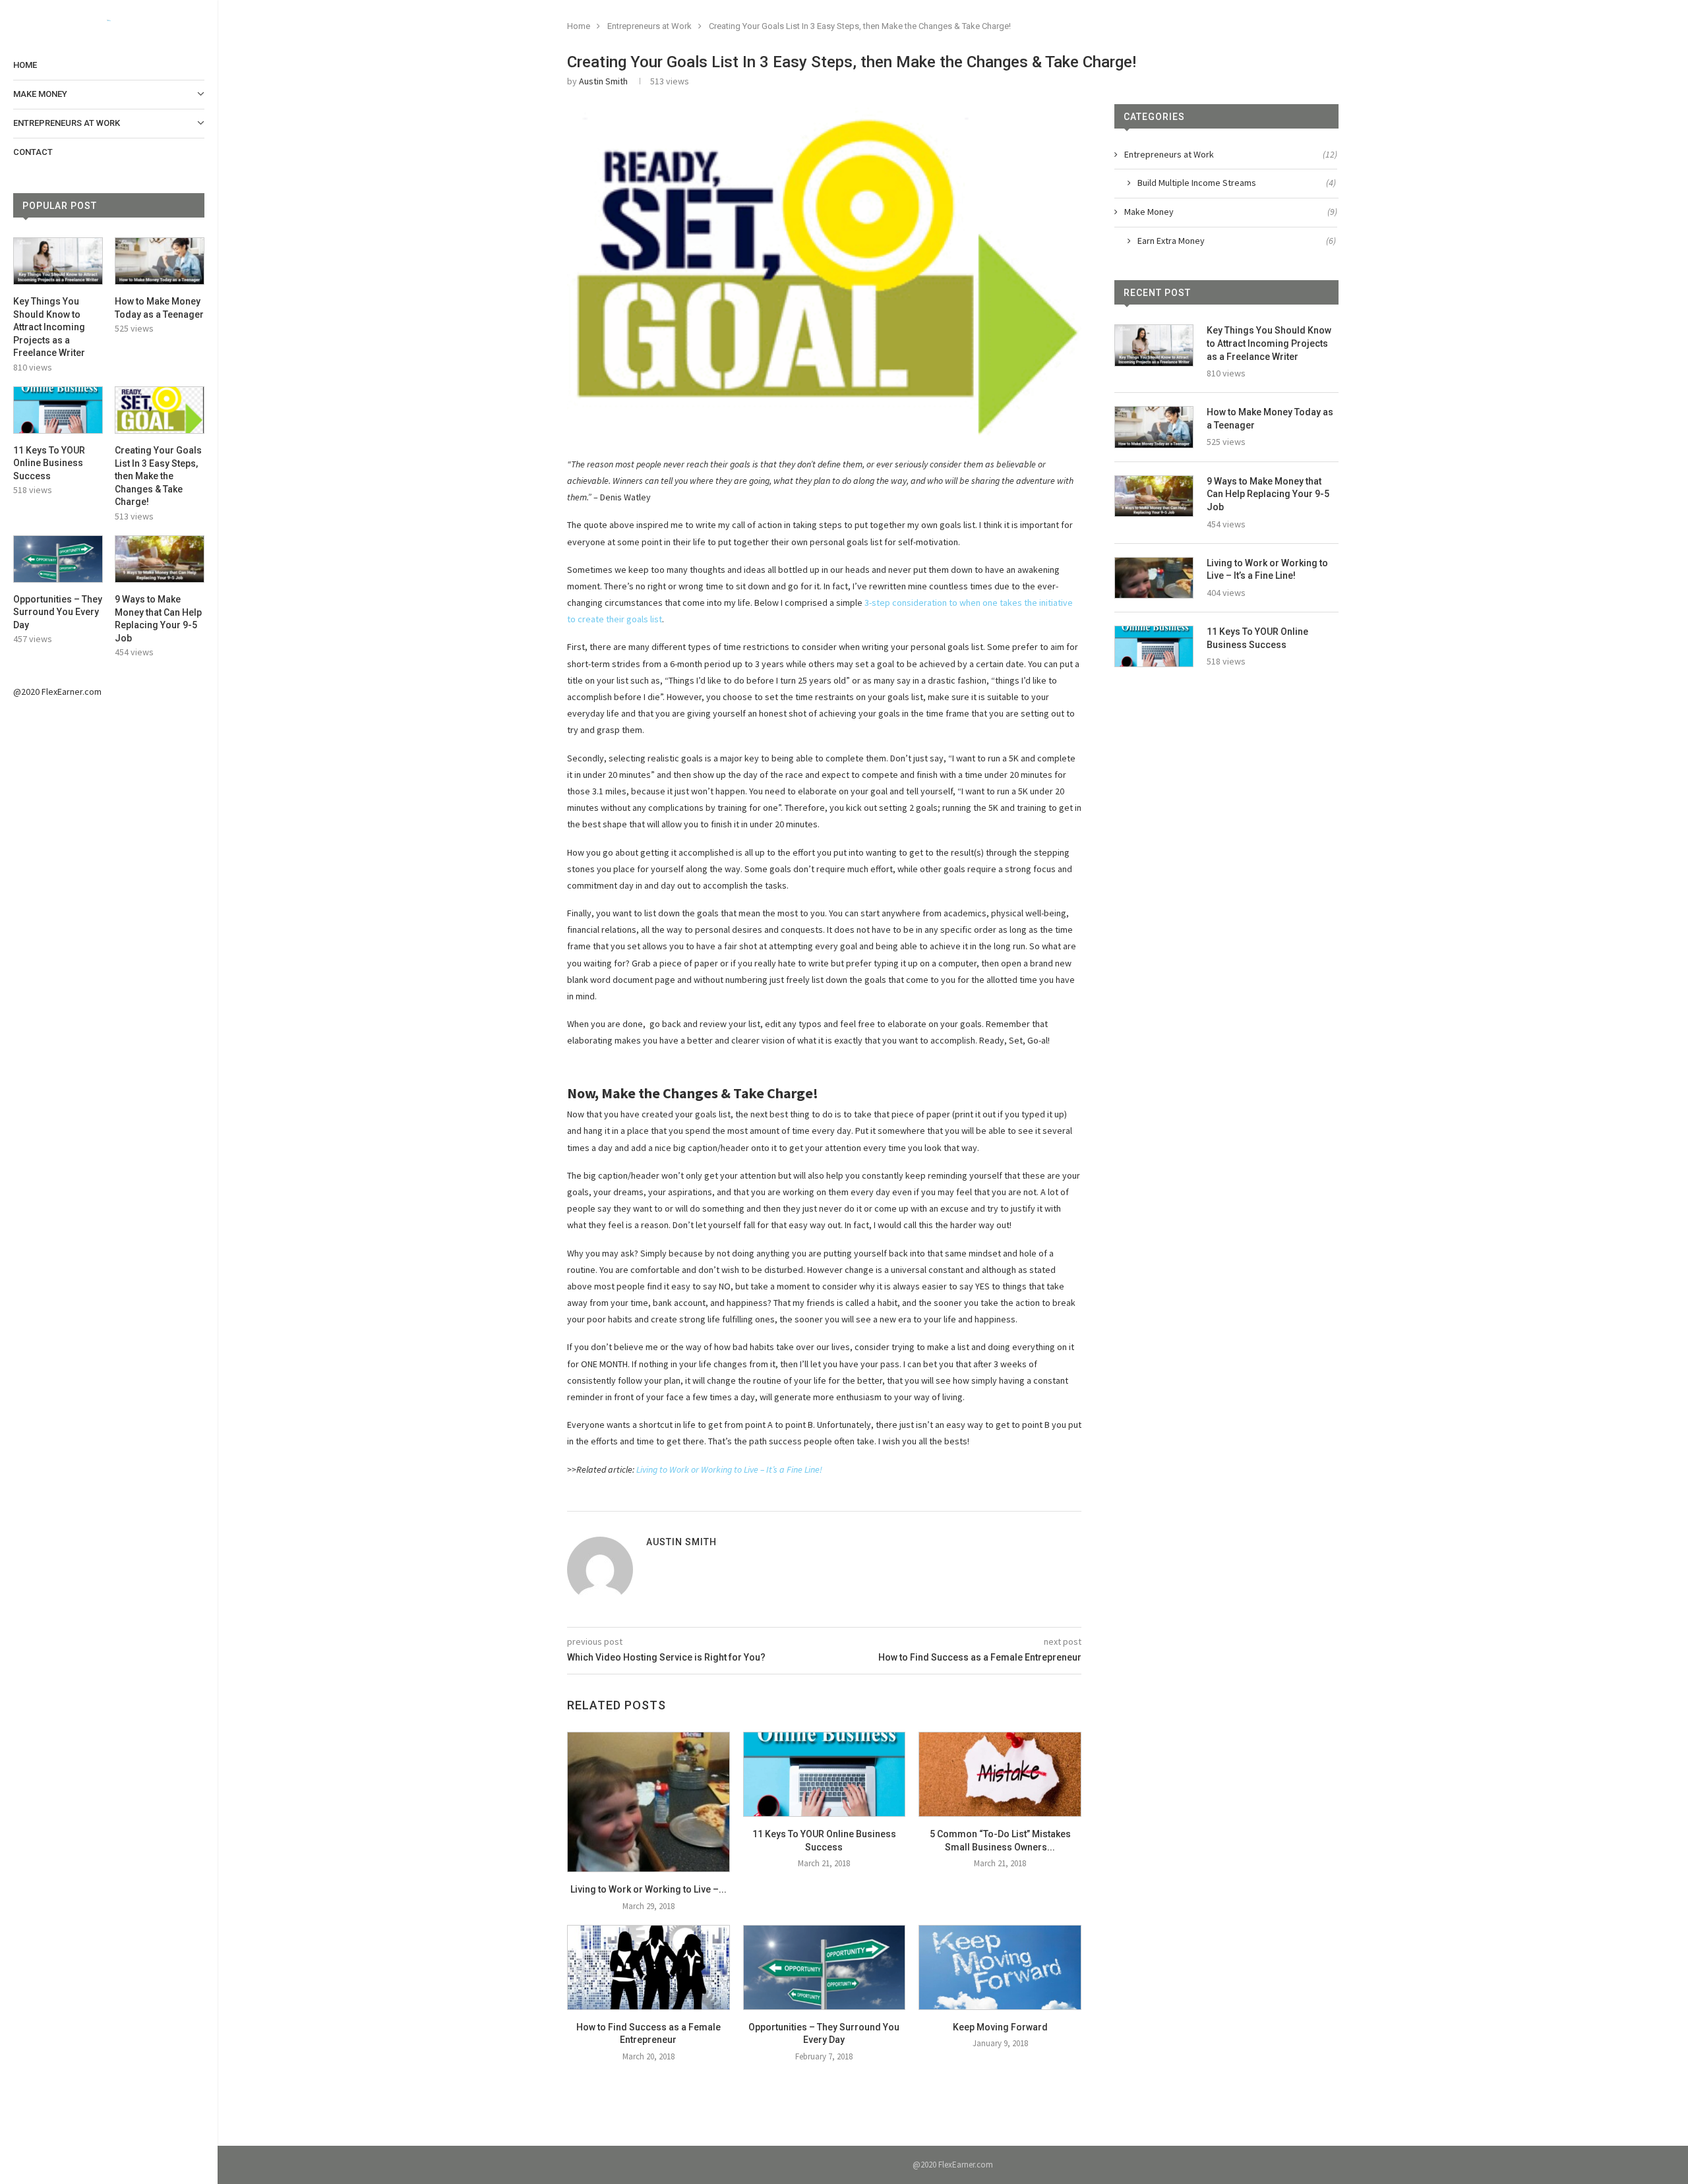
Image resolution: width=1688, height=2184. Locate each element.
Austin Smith (603, 81)
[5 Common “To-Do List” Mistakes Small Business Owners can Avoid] (1000, 1774)
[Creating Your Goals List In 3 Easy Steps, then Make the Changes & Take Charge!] (160, 410)
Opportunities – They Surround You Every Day (58, 612)
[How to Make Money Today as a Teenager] (160, 261)
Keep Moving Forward (1000, 2027)
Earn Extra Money (1237, 241)
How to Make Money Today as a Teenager (159, 308)
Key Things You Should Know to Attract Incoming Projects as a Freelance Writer (49, 327)
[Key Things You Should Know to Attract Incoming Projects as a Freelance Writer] (58, 261)
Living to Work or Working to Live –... (648, 1889)
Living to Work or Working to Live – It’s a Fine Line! (729, 1469)
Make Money (40, 94)
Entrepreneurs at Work (67, 123)
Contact (33, 152)
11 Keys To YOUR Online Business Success (49, 463)
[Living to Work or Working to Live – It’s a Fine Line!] (648, 1802)
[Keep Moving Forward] (1000, 1967)
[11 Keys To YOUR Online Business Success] (58, 410)
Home (25, 65)
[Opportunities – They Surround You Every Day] (58, 559)
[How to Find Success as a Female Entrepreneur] (648, 1967)
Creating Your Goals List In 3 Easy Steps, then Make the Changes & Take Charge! (158, 476)
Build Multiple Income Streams (1237, 183)
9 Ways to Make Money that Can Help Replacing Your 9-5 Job (158, 619)
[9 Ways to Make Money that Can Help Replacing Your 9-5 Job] (160, 559)
